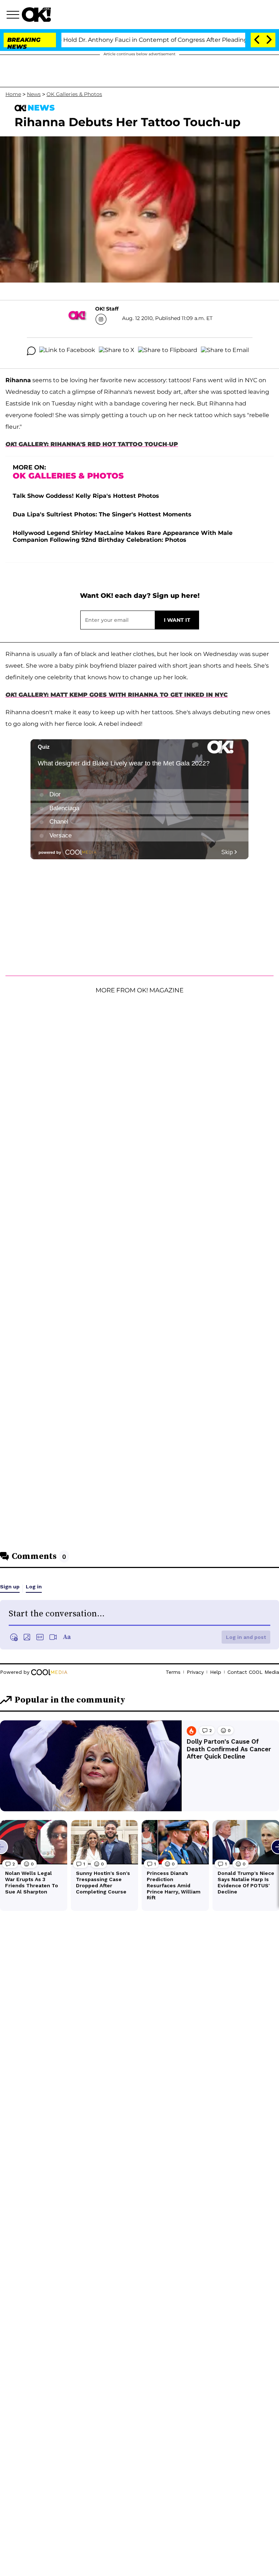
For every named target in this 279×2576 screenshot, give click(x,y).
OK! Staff (107, 309)
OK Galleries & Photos (74, 94)
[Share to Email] (225, 351)
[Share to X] (117, 351)
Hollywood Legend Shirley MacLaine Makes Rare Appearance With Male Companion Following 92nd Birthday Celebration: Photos (123, 536)
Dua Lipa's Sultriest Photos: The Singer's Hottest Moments (102, 514)
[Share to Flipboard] (168, 351)
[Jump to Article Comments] (31, 351)
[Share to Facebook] (67, 351)
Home (13, 94)
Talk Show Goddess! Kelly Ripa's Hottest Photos (86, 496)
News (34, 94)
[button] (14, 16)
